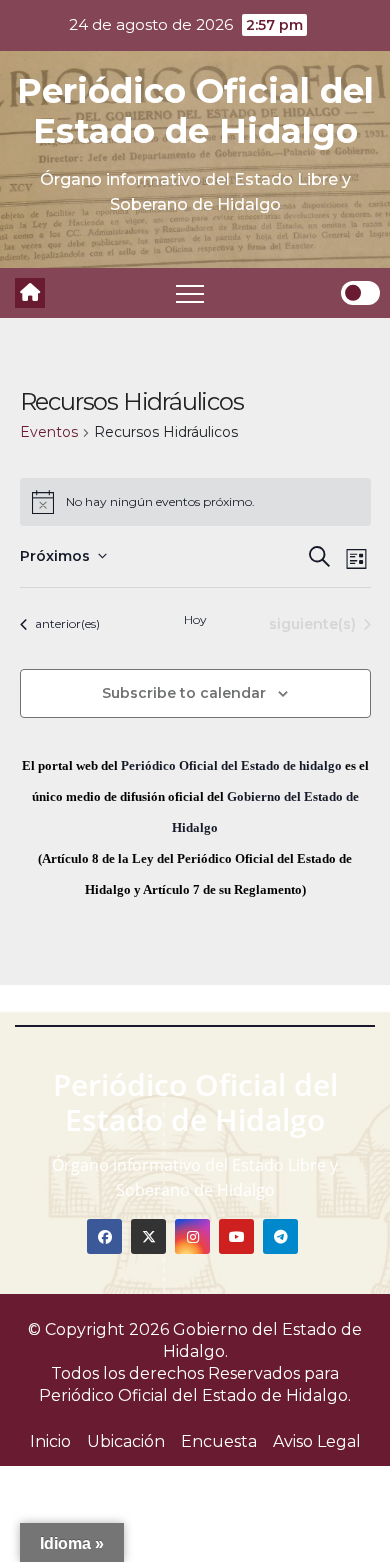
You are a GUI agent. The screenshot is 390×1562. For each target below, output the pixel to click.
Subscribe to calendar (184, 693)
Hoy (195, 619)
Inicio (50, 1441)
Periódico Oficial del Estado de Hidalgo (195, 111)
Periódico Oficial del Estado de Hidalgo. (195, 1395)
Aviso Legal (317, 1441)
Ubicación (126, 1441)
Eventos (49, 432)
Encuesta (219, 1441)
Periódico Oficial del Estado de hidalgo (231, 765)
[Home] (30, 293)
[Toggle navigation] (190, 293)
